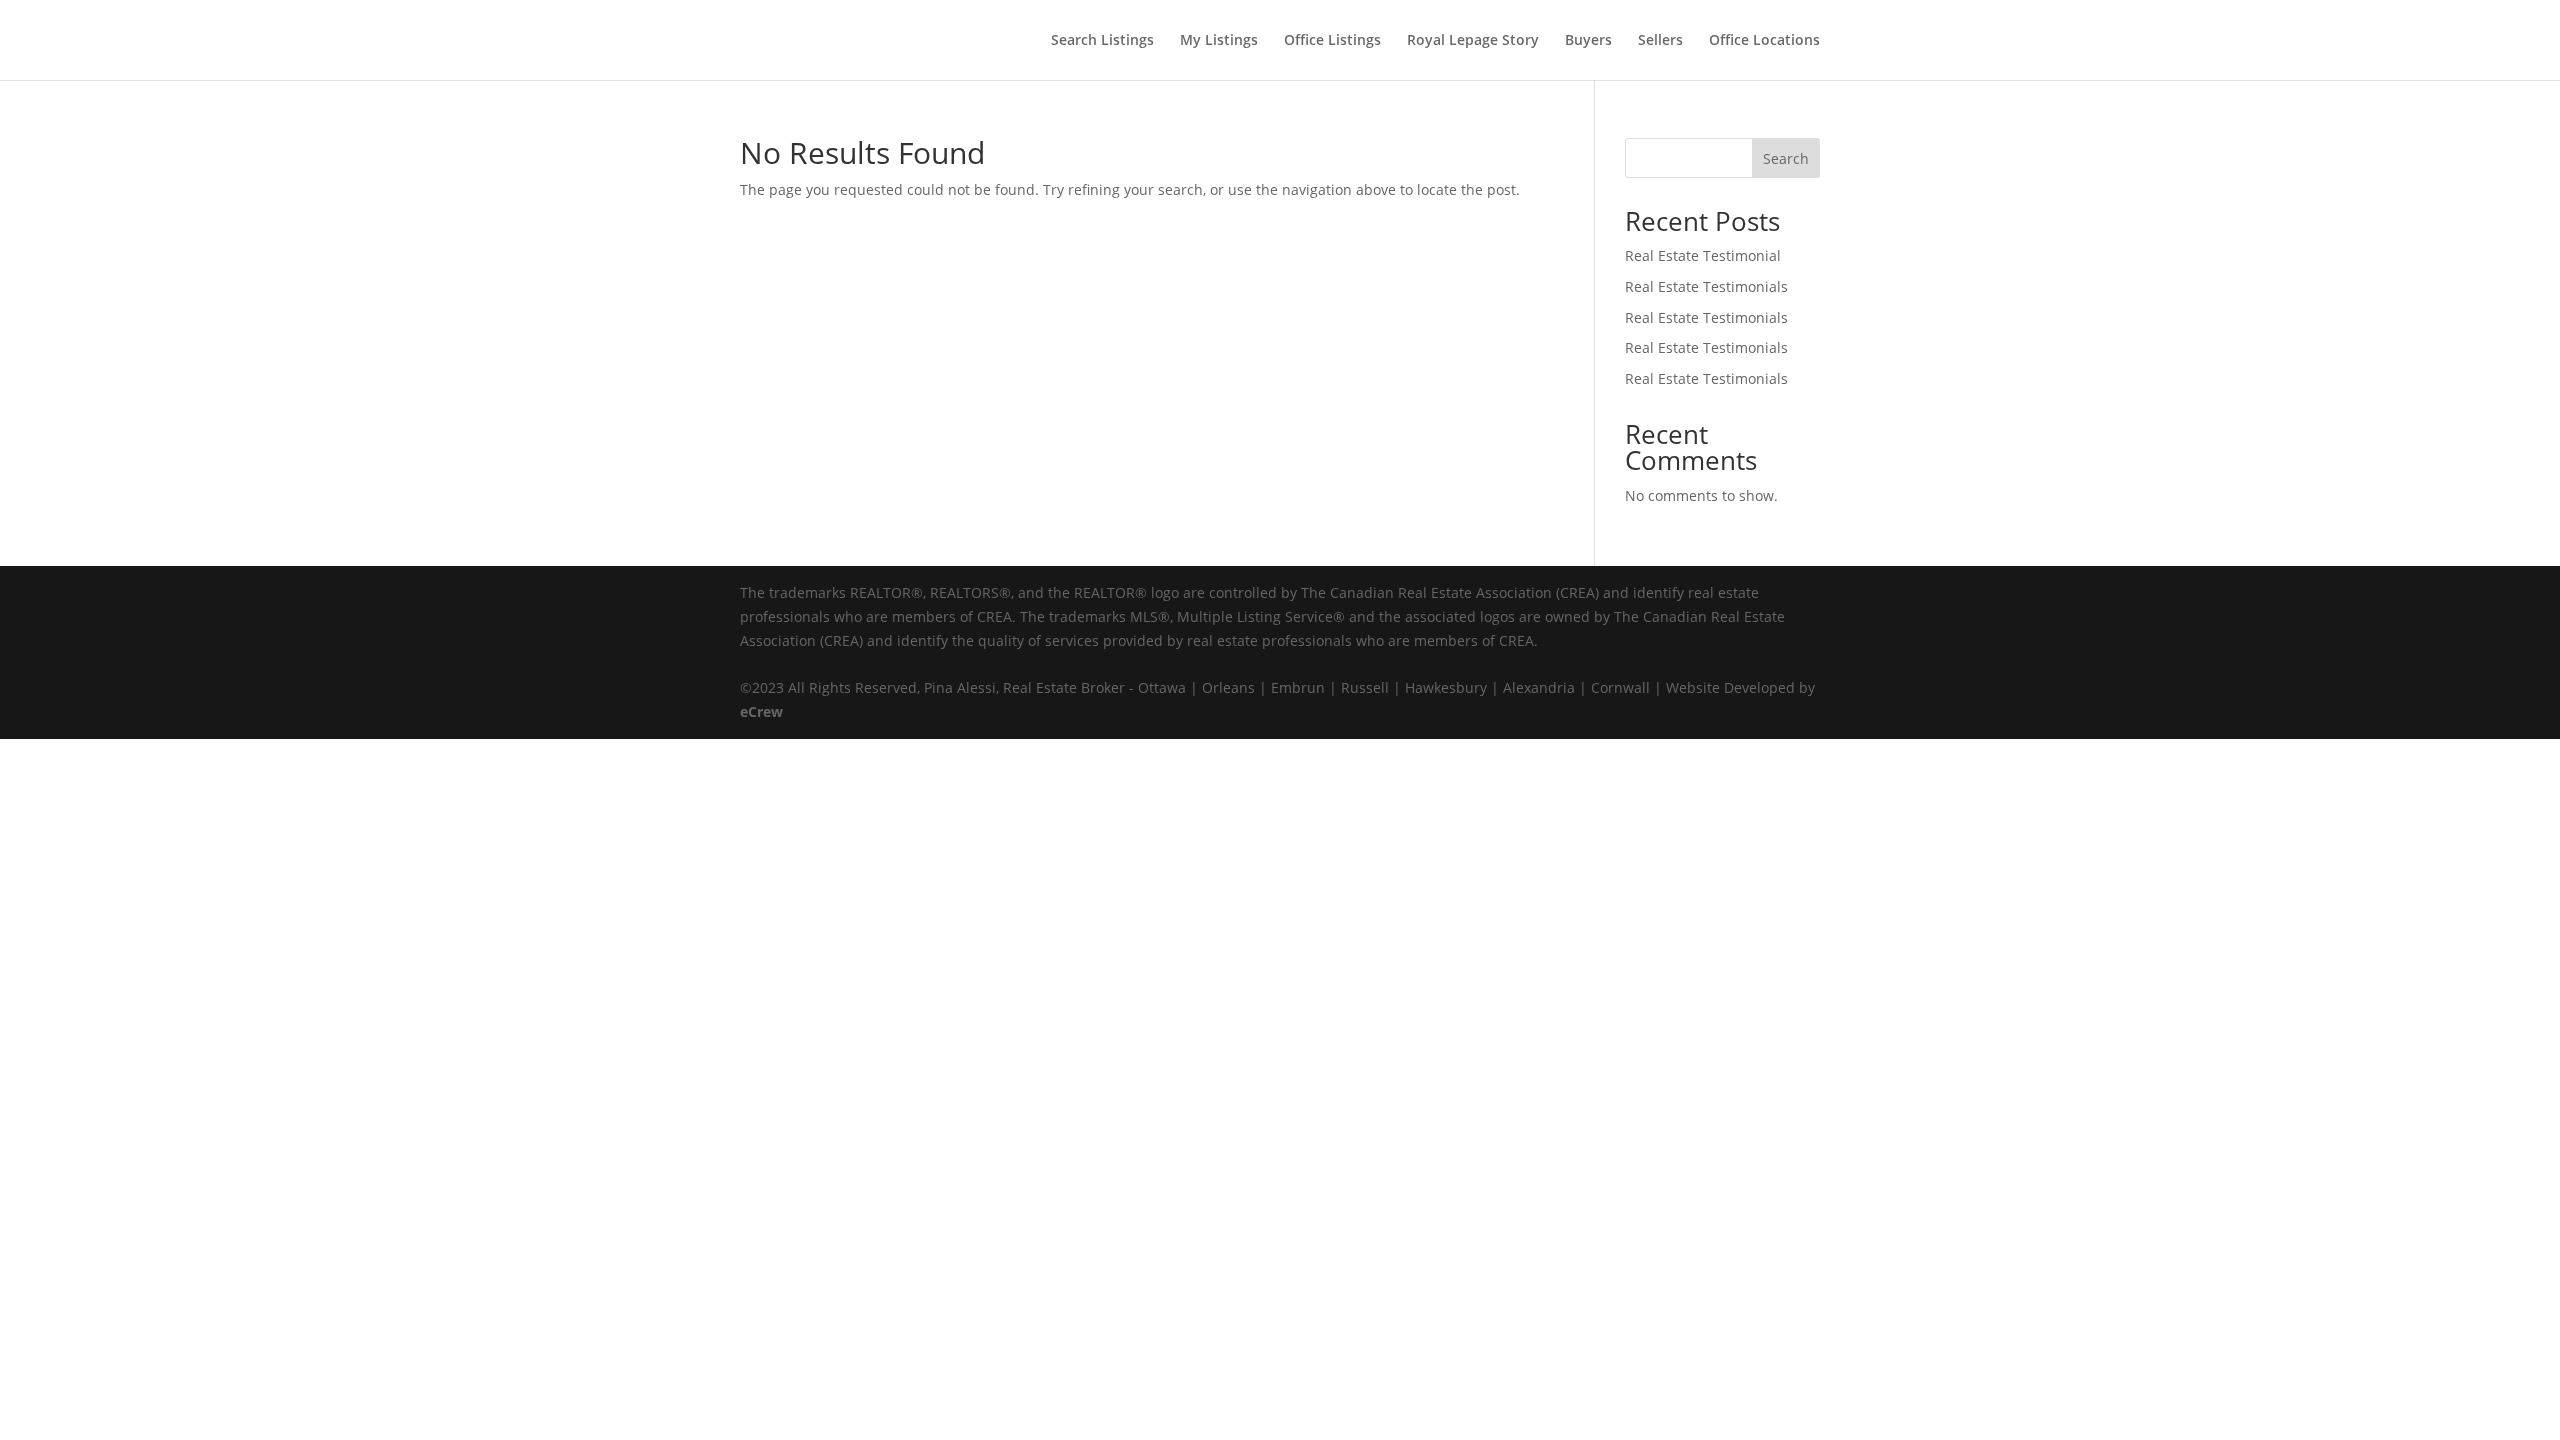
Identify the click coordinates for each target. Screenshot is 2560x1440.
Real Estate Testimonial (1703, 255)
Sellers (1660, 41)
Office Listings (1332, 41)
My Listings (1219, 41)
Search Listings (1102, 41)
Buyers (1588, 41)
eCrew (761, 711)
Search (1786, 158)
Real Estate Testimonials (1706, 286)
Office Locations (1764, 41)
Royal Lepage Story (1473, 41)
